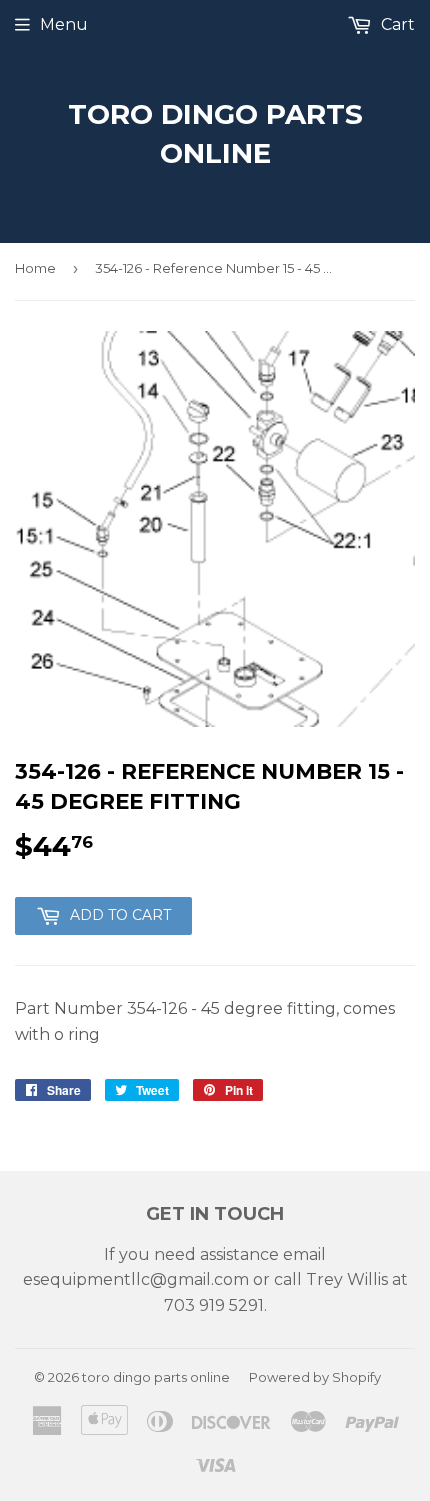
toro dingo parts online (215, 133)
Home (35, 268)
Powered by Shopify (315, 1377)
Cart (396, 24)
